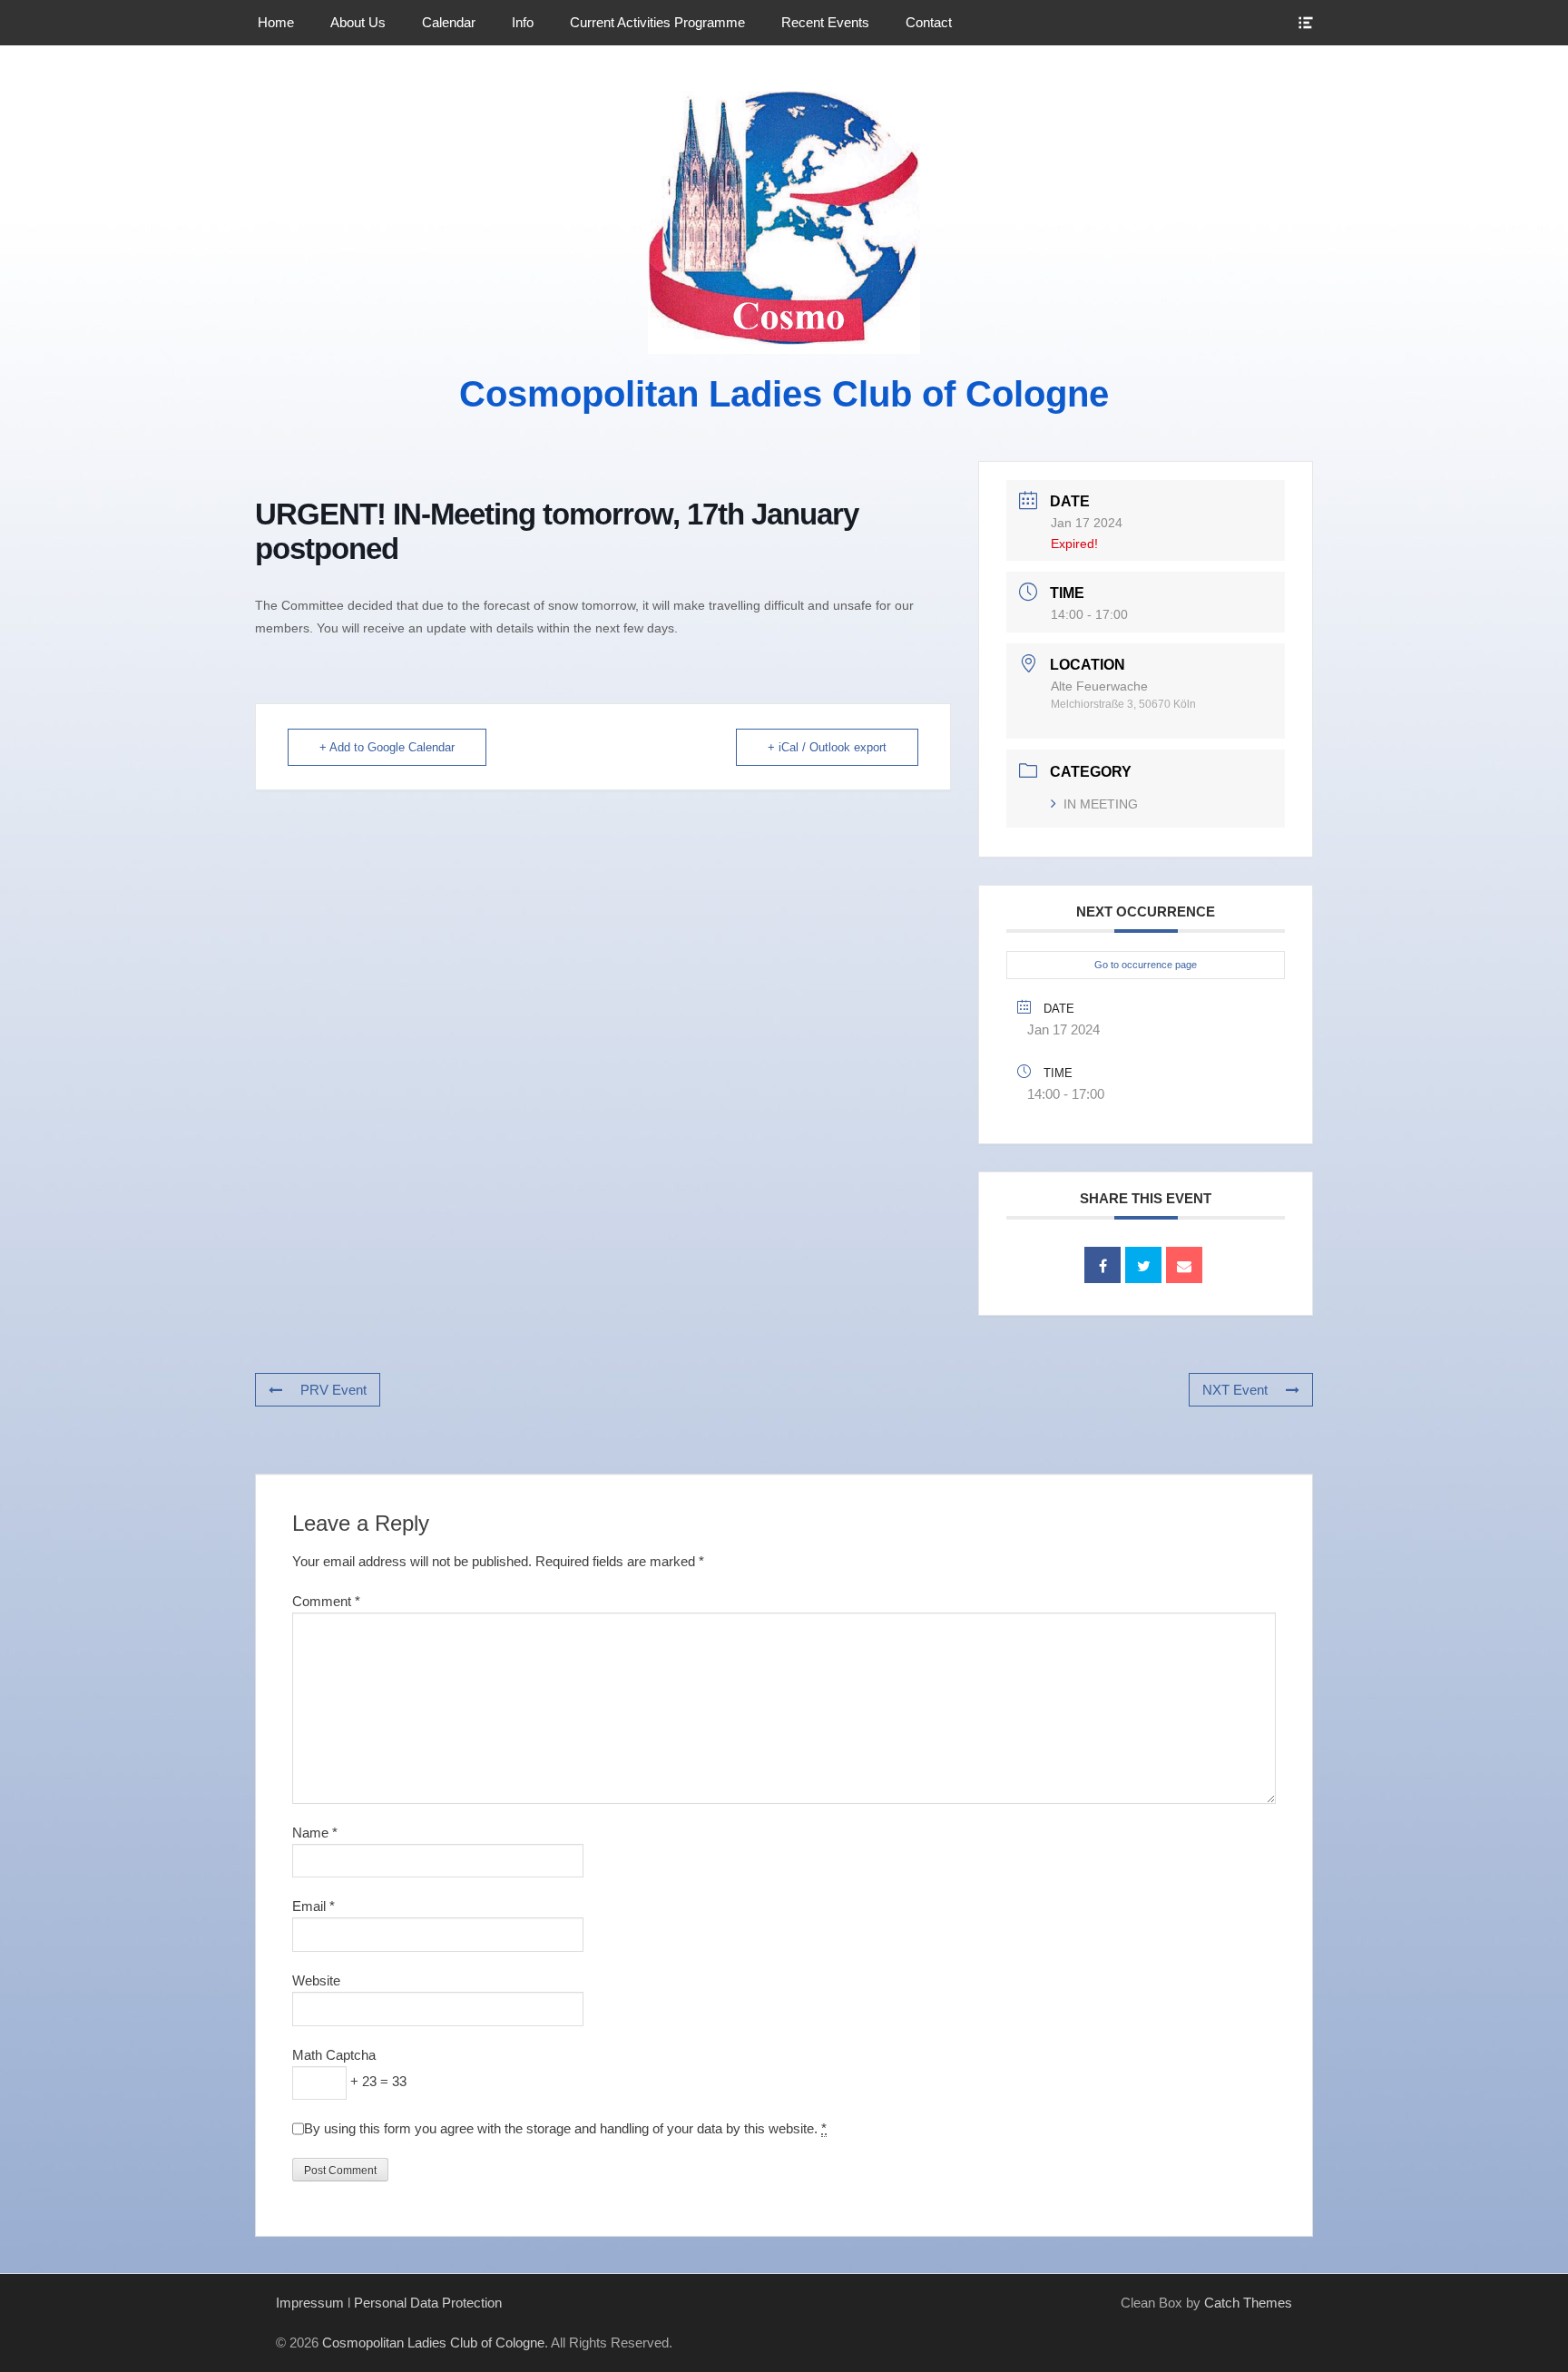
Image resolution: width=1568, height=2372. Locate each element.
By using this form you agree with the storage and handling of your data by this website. (565, 2128)
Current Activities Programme (657, 22)
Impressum (310, 2303)
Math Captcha (334, 2055)
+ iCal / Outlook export (827, 747)
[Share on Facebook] (1102, 1265)
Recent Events (825, 22)
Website (316, 1980)
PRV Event (333, 1390)
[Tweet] (1143, 1265)
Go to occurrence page (1146, 965)
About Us (358, 22)
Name (315, 1833)
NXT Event (1235, 1390)
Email (314, 1906)
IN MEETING (1101, 804)
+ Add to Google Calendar (387, 747)
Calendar (449, 22)
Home (276, 22)
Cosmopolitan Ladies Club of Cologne (784, 394)
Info (523, 22)
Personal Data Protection (428, 2303)
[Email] (1184, 1265)
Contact (929, 22)
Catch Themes (1248, 2303)
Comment (326, 1601)
